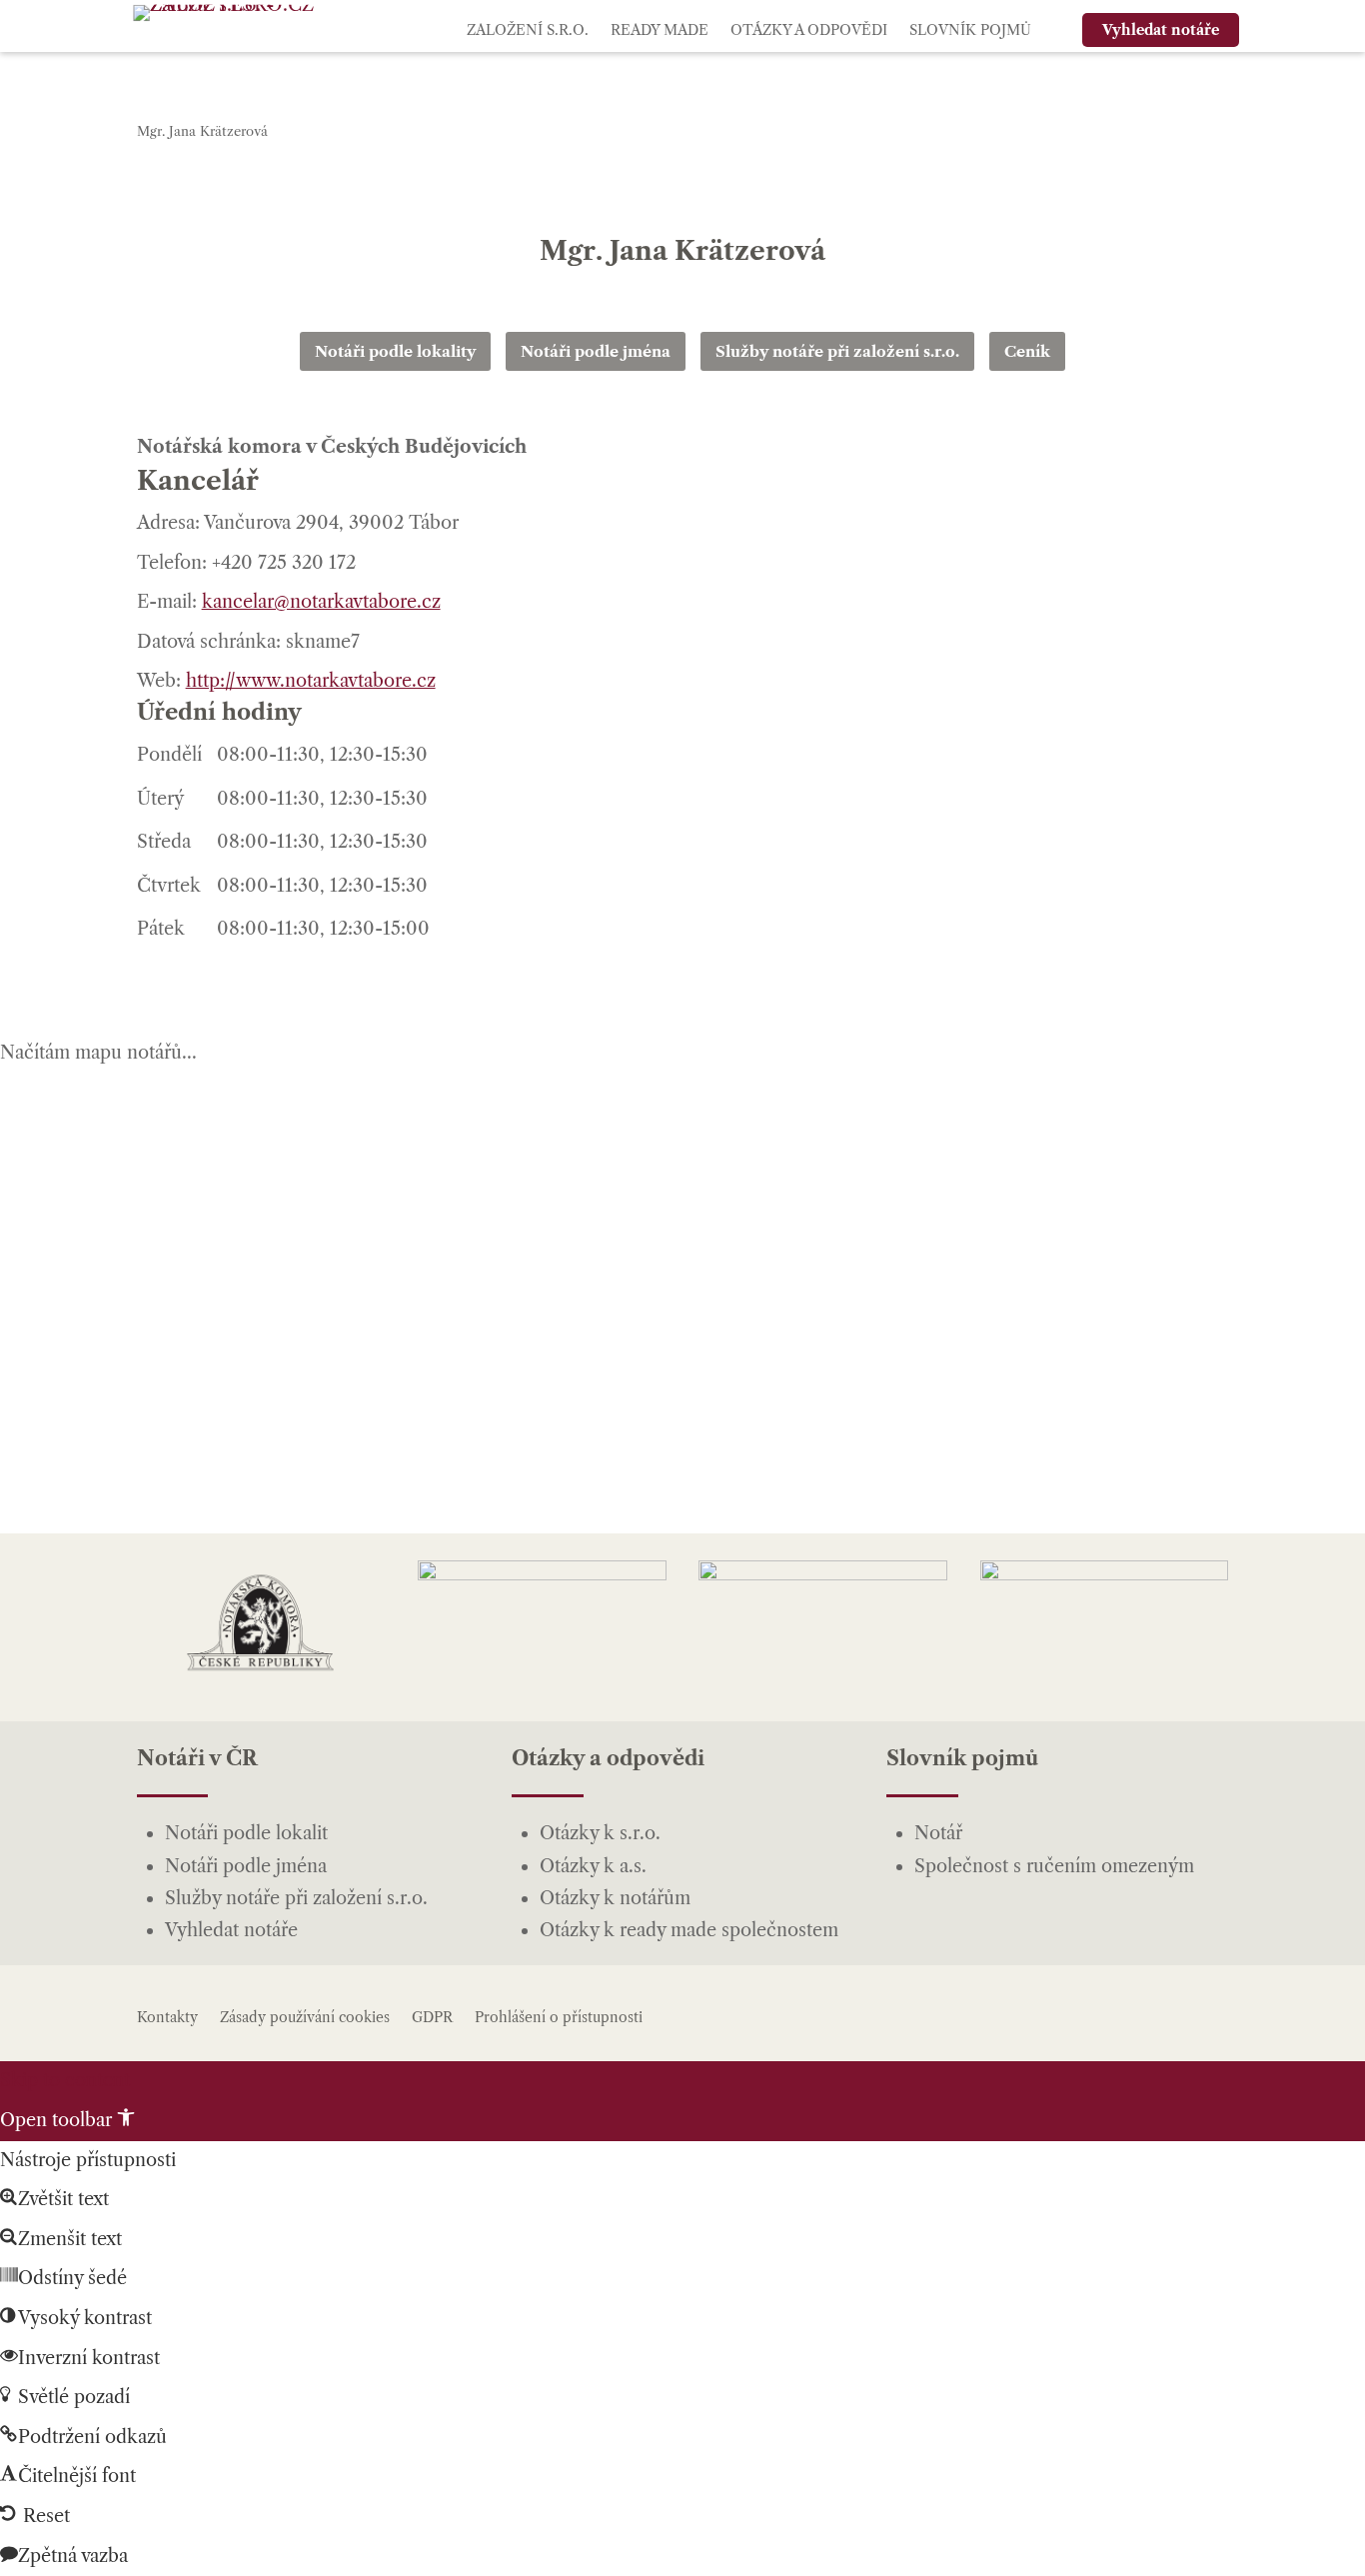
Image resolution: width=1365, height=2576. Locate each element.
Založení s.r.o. (528, 30)
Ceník (1027, 351)
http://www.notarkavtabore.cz (311, 681)
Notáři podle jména (596, 351)
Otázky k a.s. (593, 1866)
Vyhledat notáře (231, 1930)
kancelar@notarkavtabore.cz (321, 602)
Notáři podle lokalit (246, 1833)
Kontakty (167, 2017)
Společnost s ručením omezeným (1054, 1866)
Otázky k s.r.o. (600, 1833)
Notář (938, 1833)
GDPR (432, 2017)
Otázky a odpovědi (809, 30)
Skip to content (65, 2080)
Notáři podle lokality (395, 351)
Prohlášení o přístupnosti (559, 2017)
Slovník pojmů (970, 30)
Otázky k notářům (615, 1898)
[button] (67, 2120)
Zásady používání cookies (305, 2017)
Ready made (660, 30)
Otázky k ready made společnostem (689, 1930)
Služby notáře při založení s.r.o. (837, 351)
